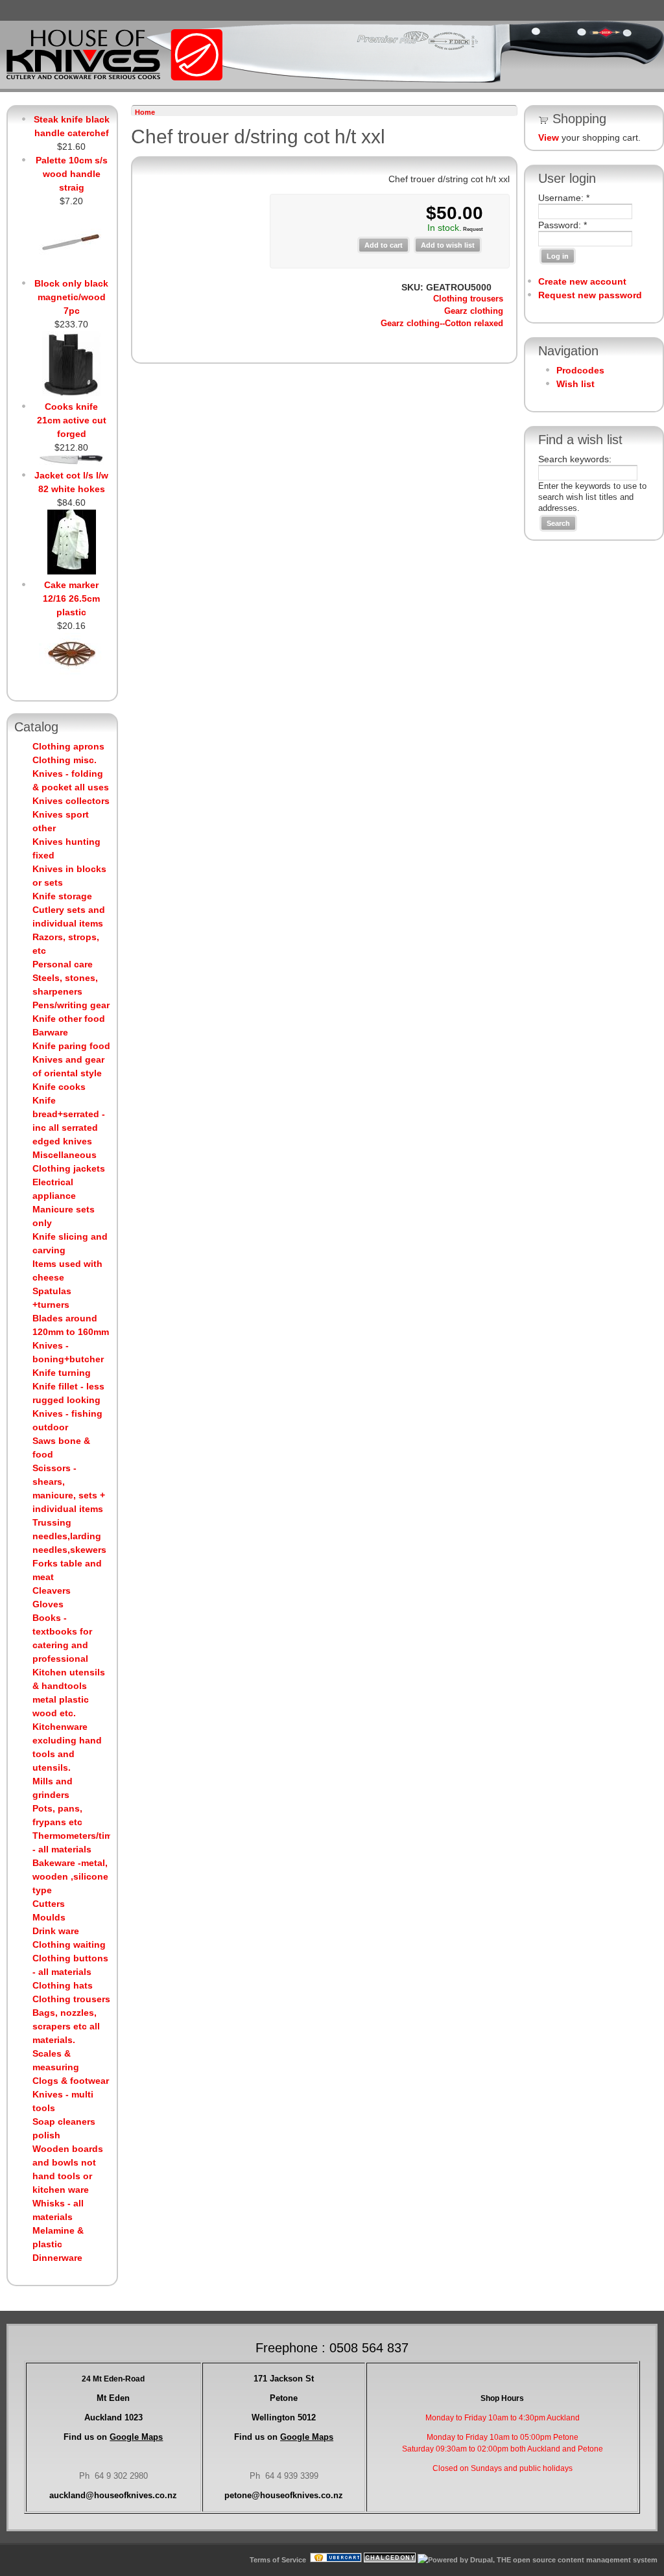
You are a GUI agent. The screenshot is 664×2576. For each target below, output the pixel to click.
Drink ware (56, 1931)
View (549, 137)
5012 (284, 2417)
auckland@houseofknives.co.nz (113, 2495)
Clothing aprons (68, 746)
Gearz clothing (474, 311)
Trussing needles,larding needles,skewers (69, 1536)
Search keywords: (575, 459)
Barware (50, 1032)
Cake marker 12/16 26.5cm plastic (71, 598)
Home (145, 112)
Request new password (590, 295)
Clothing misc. (65, 760)
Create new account (582, 281)
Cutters (49, 1904)
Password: (563, 225)
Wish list (575, 384)
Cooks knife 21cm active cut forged (72, 420)
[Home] (114, 78)
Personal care (63, 964)
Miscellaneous (65, 1155)
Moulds (49, 1917)
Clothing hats (63, 1985)
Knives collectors (71, 801)
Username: (564, 198)
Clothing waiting (69, 1944)
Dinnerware (57, 2258)
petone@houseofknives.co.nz (284, 2495)
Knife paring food (71, 1046)
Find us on (113, 2437)
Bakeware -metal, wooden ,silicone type (70, 1876)
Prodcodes (580, 370)
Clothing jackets (69, 1168)
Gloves (48, 1604)
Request (472, 229)
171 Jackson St (284, 2379)
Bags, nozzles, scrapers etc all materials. (66, 2026)
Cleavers (52, 1590)
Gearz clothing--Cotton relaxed (442, 324)
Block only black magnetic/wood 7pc (71, 297)
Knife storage (62, 896)
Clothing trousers (71, 1999)
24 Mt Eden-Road (113, 2379)
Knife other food (69, 1019)
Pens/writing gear (71, 1005)
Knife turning (62, 1373)
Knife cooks (59, 1087)
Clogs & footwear (71, 2081)
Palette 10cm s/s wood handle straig (72, 174)
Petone (284, 2398)
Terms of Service (278, 2560)
